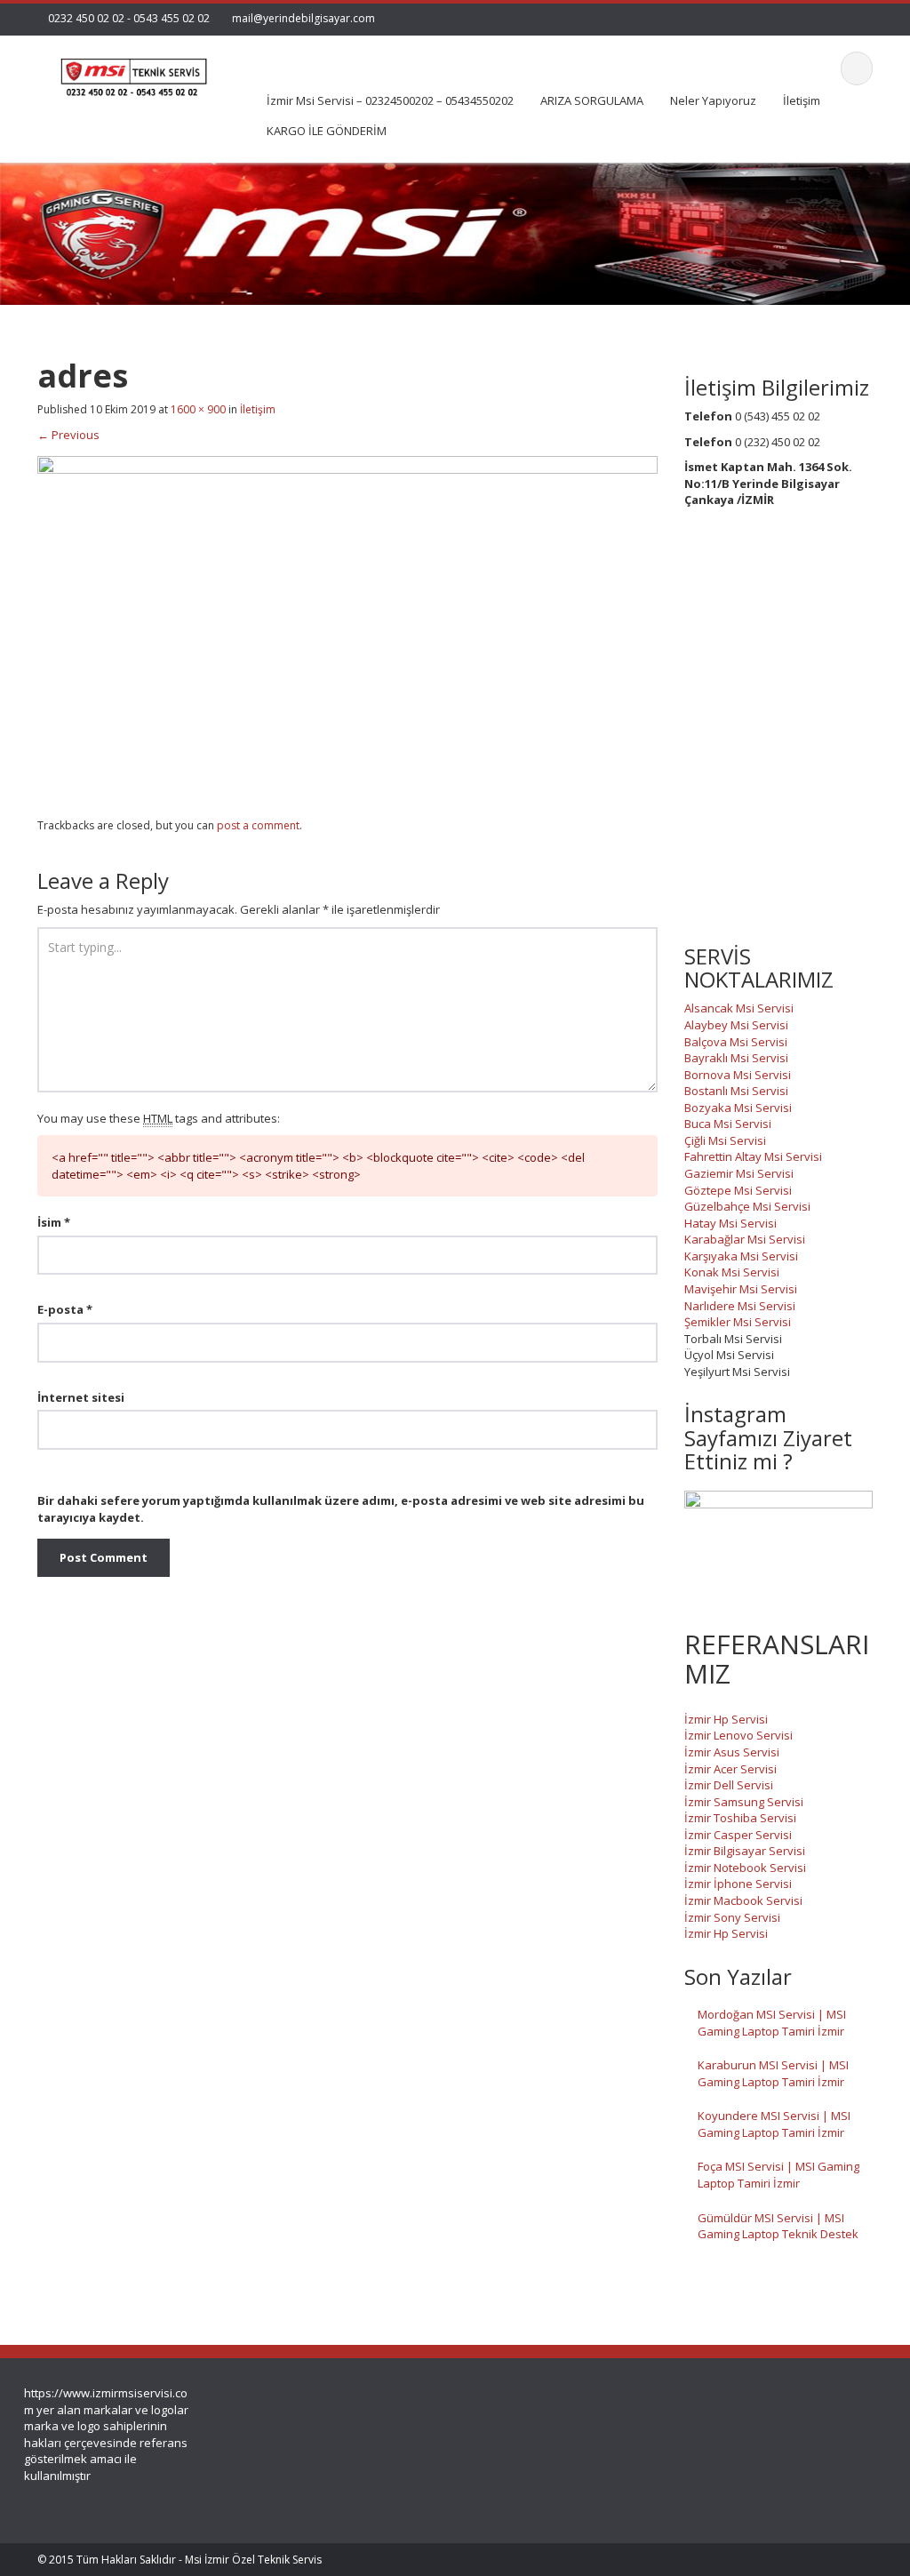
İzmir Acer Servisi (730, 1769)
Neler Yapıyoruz (713, 100)
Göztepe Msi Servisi (738, 1190)
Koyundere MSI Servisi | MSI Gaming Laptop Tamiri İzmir (774, 2124)
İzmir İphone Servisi (738, 1884)
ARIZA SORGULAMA (592, 100)
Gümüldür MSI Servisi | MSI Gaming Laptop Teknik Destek (778, 2226)
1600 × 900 (198, 409)
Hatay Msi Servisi (730, 1223)
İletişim (802, 100)
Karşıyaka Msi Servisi (741, 1256)
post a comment (258, 825)
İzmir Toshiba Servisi (740, 1818)
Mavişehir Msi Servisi (741, 1289)
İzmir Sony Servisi (732, 1917)
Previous (68, 435)
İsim (54, 1222)
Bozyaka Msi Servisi (738, 1108)
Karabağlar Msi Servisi (745, 1239)
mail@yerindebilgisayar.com (303, 18)
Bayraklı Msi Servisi (736, 1058)
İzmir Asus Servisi (732, 1752)
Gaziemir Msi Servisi (739, 1173)
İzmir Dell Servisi (729, 1785)
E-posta (65, 1309)
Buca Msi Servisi (728, 1124)
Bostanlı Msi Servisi (736, 1091)
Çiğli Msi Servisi (725, 1140)
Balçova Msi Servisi (736, 1042)
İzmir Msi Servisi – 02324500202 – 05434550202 (390, 100)
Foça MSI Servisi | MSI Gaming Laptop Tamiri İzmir (778, 2175)
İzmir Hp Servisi (726, 1719)
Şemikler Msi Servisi (738, 1322)
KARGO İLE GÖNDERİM (327, 131)
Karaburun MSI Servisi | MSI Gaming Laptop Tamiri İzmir (773, 2073)
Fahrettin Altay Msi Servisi (753, 1156)
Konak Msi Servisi (732, 1272)
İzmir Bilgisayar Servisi (745, 1851)
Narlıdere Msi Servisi (740, 1306)
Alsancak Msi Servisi (739, 1008)
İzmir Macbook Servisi (743, 1900)
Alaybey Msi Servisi (736, 1025)
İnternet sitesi (81, 1397)
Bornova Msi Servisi (738, 1075)
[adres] (347, 629)
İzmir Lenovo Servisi (738, 1735)
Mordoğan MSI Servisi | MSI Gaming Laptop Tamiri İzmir (772, 2023)
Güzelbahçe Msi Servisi (747, 1206)
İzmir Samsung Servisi (744, 1802)
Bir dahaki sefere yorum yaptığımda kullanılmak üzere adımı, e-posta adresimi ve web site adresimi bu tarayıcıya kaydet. (341, 1509)
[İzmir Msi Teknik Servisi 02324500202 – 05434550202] (132, 72)
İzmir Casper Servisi (738, 1835)
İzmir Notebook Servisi (745, 1868)
